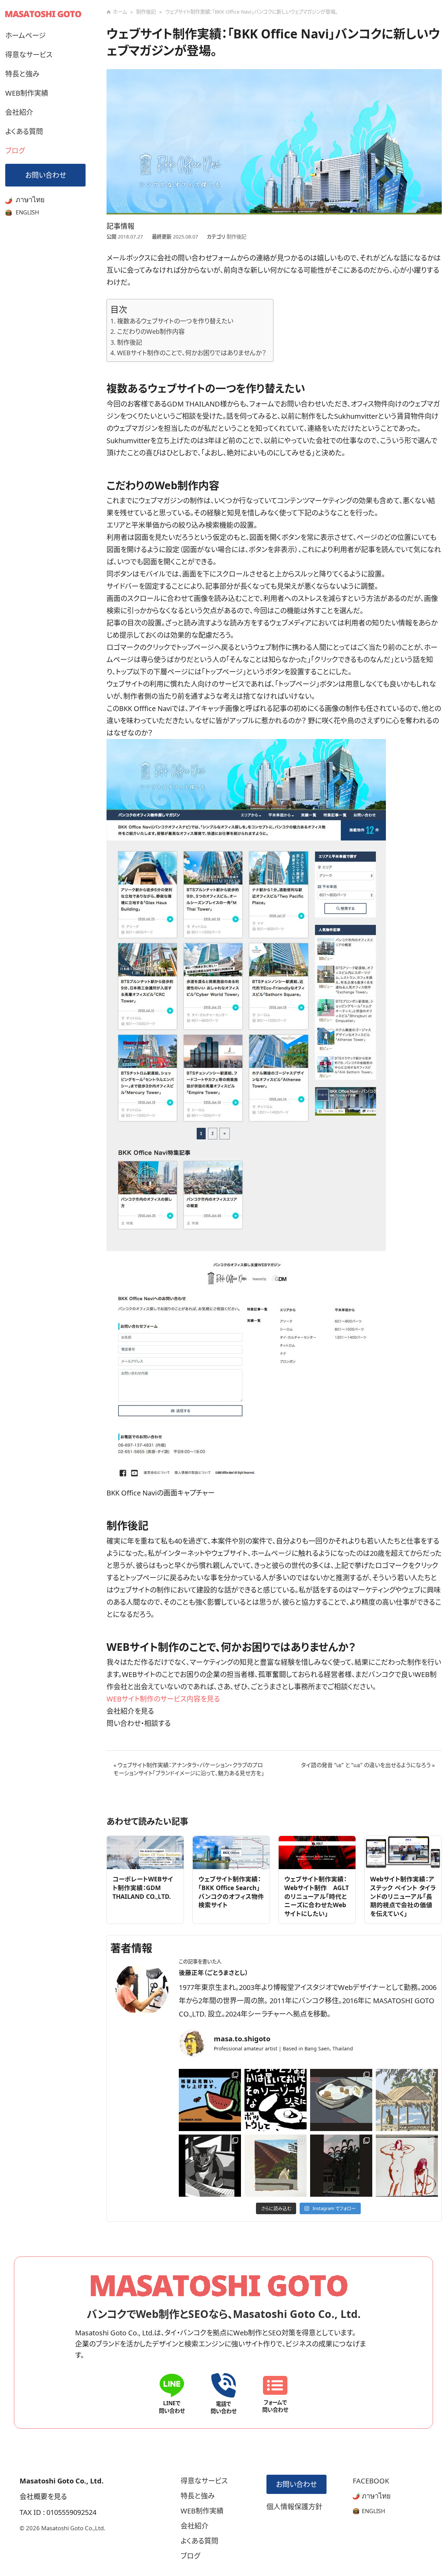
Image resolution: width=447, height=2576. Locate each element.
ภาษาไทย (29, 200)
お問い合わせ (46, 175)
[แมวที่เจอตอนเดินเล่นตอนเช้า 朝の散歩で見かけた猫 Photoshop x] (341, 2100)
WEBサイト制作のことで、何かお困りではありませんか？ (192, 353)
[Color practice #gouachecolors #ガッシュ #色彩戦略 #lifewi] (276, 2166)
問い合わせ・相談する (139, 1723)
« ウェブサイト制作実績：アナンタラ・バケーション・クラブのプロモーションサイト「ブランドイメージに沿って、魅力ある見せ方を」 (189, 1769)
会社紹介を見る (130, 1711)
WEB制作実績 (27, 93)
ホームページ (25, 35)
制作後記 (146, 12)
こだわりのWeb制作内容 (151, 331)
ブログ (15, 151)
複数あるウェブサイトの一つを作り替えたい (175, 321)
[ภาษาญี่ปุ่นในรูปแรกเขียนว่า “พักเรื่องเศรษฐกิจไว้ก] (276, 2100)
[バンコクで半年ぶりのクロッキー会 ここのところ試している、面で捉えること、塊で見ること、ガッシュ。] (407, 2166)
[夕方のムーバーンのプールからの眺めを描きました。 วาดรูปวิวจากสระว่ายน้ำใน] (341, 2166)
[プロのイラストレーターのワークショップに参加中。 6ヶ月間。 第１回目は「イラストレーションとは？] (210, 2100)
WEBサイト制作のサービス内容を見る (163, 1699)
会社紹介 (19, 112)
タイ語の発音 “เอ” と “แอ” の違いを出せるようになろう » (368, 1765)
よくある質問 (24, 131)
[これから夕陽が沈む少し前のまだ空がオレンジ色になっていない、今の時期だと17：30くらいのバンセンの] (407, 2100)
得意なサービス (29, 55)
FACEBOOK (371, 2481)
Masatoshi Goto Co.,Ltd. (73, 2528)
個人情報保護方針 (294, 2507)
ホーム (120, 12)
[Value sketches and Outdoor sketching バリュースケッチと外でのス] (210, 2166)
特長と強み (22, 74)
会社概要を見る (43, 2497)
